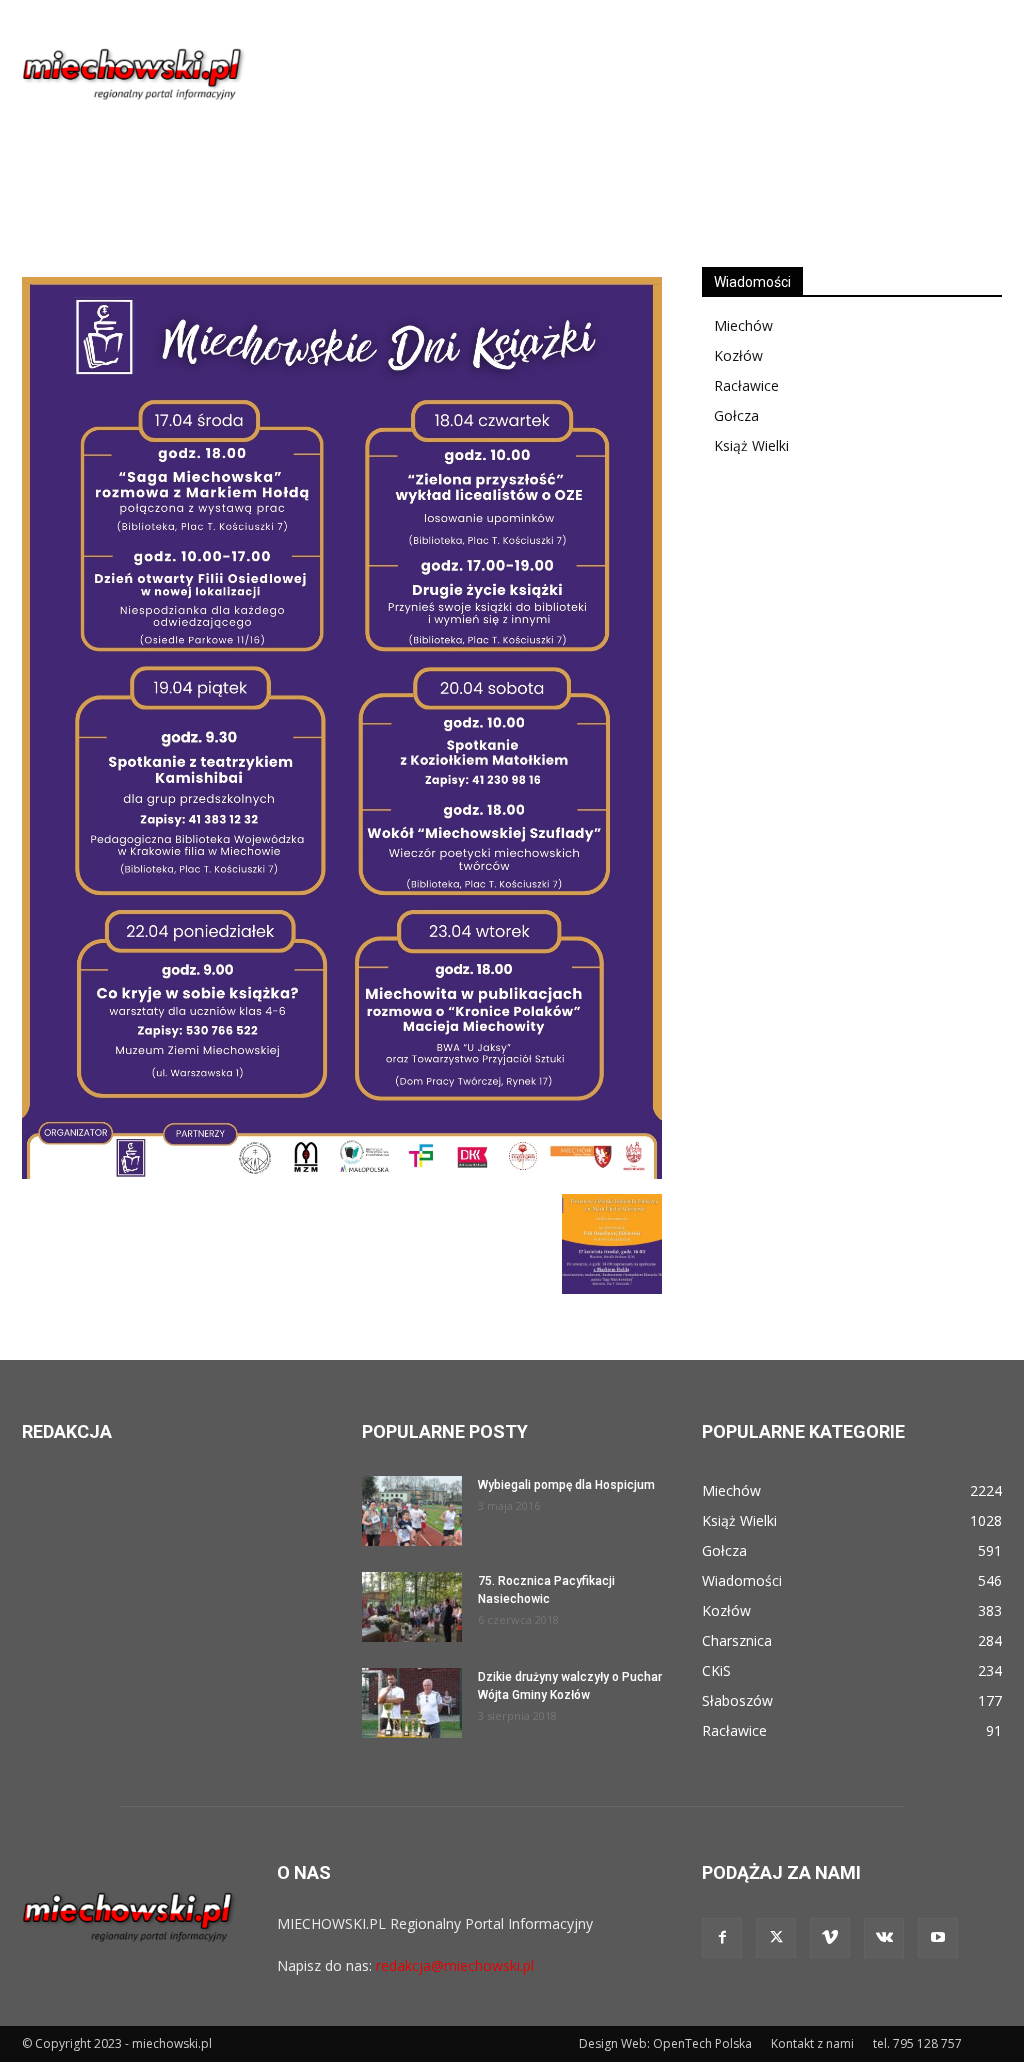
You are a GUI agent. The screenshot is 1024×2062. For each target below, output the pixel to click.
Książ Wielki (751, 445)
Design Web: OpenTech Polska (665, 2043)
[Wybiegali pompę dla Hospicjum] (412, 1511)
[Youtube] (938, 1938)
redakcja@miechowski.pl (455, 1965)
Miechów (743, 325)
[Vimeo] (830, 1938)
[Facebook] (722, 1938)
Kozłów (738, 355)
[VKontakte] (884, 1938)
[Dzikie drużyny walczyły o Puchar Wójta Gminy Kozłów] (412, 1703)
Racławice (746, 385)
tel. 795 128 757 (917, 2043)
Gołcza (736, 415)
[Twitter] (776, 1938)
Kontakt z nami (812, 2043)
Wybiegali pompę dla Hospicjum (566, 1485)
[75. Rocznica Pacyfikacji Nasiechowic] (412, 1607)
